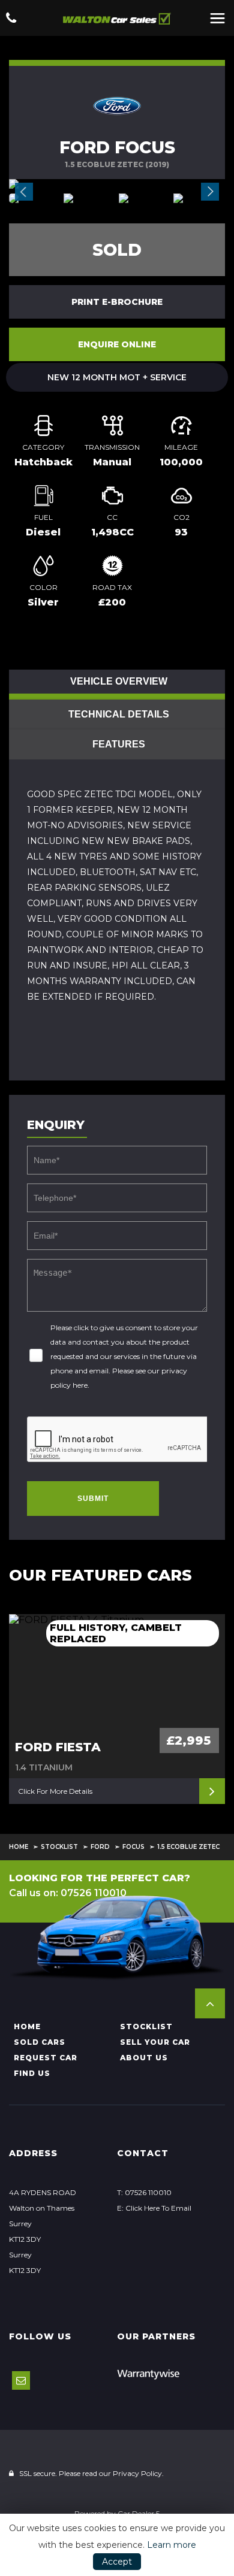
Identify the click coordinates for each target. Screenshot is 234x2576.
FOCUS (133, 1847)
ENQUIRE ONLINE (117, 344)
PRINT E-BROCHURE (117, 302)
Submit (93, 1499)
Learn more (172, 2545)
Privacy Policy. (138, 2473)
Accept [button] (117, 2562)
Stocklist (59, 1847)
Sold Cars (40, 2042)
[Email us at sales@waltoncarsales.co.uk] (21, 2380)
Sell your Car (155, 2042)
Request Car (46, 2058)
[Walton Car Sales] (117, 18)
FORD (100, 1847)
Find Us (32, 2073)
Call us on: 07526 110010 (68, 1893)
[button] (210, 2003)
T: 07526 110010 (144, 2192)
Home (19, 1847)
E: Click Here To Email (154, 2208)
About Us (144, 2058)
